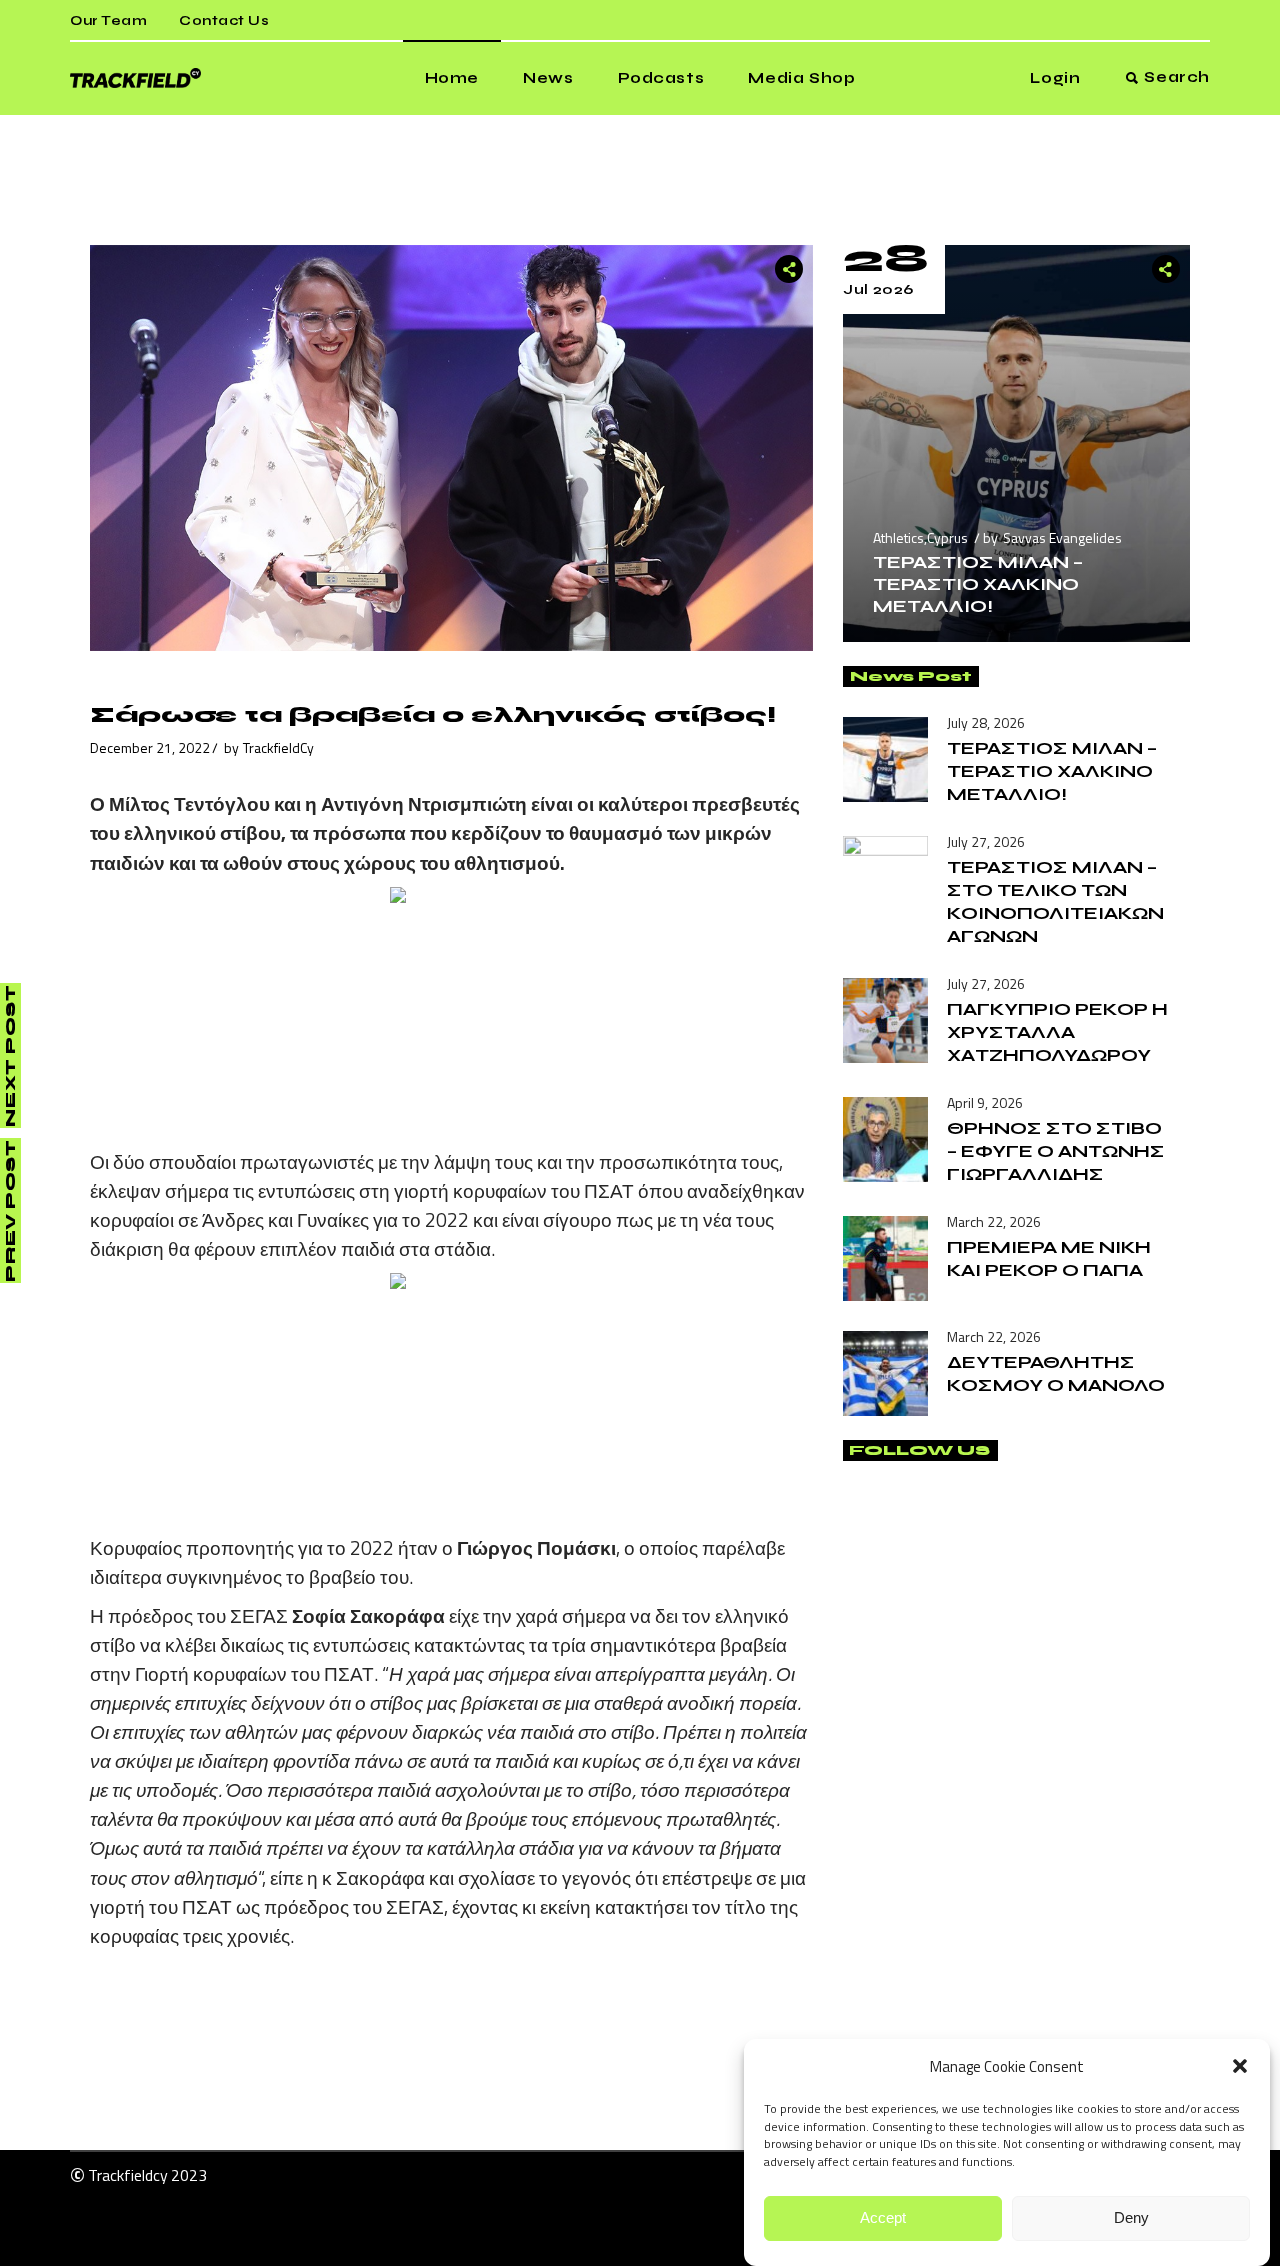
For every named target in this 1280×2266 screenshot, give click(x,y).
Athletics (898, 537)
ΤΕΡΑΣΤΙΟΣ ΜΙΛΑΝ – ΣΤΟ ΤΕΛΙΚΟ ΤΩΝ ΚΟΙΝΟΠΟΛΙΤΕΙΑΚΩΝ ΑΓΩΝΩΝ (1055, 901)
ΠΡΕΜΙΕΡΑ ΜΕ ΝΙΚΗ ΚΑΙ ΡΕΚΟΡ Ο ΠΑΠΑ (1049, 1258)
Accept (883, 2218)
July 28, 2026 (986, 722)
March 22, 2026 (994, 1221)
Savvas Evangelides (1062, 537)
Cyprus (947, 537)
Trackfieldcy (128, 2175)
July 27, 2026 (986, 841)
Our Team (108, 21)
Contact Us (224, 21)
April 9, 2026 (985, 1102)
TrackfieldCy (278, 747)
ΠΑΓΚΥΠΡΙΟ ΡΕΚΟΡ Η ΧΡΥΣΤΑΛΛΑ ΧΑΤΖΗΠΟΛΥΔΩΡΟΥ (1057, 1032)
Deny (1131, 2218)
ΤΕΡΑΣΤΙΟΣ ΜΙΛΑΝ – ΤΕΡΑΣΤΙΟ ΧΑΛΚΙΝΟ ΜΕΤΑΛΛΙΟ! (978, 584)
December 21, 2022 (150, 747)
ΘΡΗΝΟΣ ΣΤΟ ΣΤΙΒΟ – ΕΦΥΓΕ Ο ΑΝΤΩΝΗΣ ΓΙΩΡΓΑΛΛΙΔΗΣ (1056, 1151)
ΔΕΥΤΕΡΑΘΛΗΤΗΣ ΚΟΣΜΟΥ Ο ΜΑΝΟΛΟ (1056, 1373)
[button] (1240, 2066)
